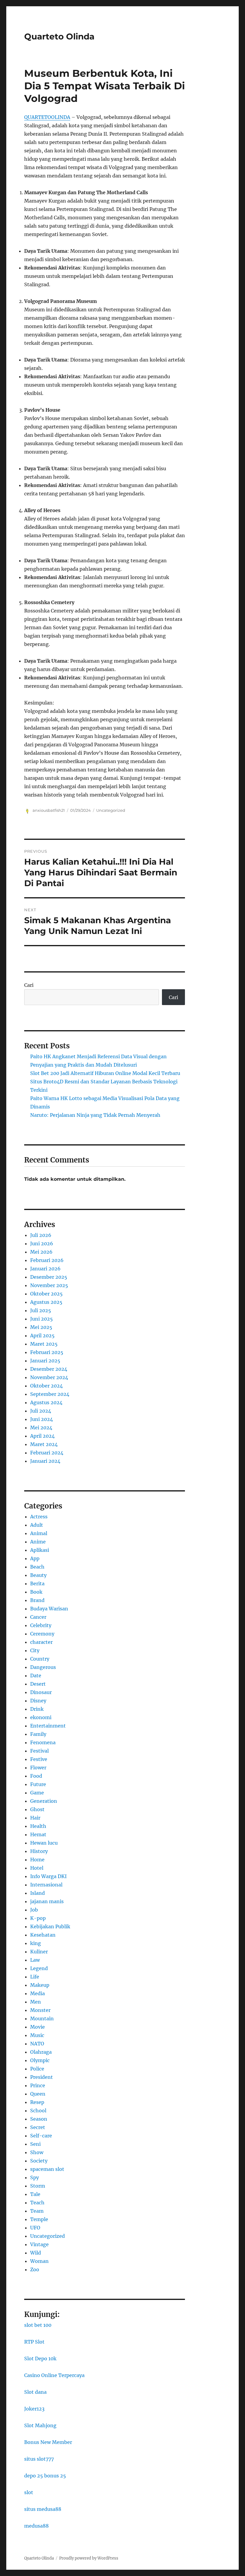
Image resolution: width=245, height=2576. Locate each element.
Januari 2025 (45, 1361)
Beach (37, 1567)
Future (38, 1784)
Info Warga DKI (48, 1876)
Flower (38, 1768)
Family (38, 1734)
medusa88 (36, 2526)
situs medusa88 (43, 2509)
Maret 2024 (44, 1444)
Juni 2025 (42, 1319)
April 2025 (42, 1336)
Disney (38, 1701)
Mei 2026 (41, 1252)
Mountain (42, 2018)
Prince (38, 2085)
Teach (37, 2203)
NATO (37, 2044)
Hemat (38, 1834)
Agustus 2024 (46, 1402)
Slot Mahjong (40, 2425)
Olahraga (41, 2052)
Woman (39, 2261)
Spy (35, 2177)
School (38, 2111)
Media (37, 1993)
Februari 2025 (47, 1352)
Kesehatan (43, 1935)
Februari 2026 (47, 1260)
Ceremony (42, 1634)
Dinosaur (41, 1692)
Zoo (35, 2269)
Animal (39, 1533)
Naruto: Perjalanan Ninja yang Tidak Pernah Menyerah (95, 1115)
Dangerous (43, 1667)
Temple (39, 2219)
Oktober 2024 (46, 1386)
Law (35, 1960)
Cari (29, 985)
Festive (39, 1759)
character (41, 1642)
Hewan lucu (44, 1843)
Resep (37, 2102)
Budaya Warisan (49, 1609)
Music (37, 2035)
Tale (35, 2194)
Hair (35, 1818)
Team (37, 2211)
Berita (37, 1583)
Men (36, 2002)
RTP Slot (34, 2342)
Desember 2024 (49, 1369)
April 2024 (42, 1436)
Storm (38, 2186)
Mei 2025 (41, 1327)
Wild (36, 2253)
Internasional (46, 1885)
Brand (37, 1600)
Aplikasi (40, 1550)
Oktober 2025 (46, 1294)
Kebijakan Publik (50, 1926)
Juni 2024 (42, 1419)
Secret (38, 2127)
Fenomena (43, 1742)
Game (37, 1793)
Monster (40, 2010)
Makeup (40, 1985)
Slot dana (35, 2392)
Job (34, 1910)
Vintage (39, 2244)
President (42, 2077)
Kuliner (39, 1952)
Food (36, 1776)
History (39, 1851)
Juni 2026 (42, 1243)
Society (39, 2161)
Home (37, 1860)
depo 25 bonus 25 (45, 2476)
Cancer (38, 1617)
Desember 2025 (49, 1277)
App (35, 1558)
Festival (39, 1751)
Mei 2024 (41, 1428)
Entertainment (48, 1726)
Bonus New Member (48, 2442)
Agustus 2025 (46, 1302)
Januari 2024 (45, 1461)
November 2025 (49, 1285)
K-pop (38, 1918)
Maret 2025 (44, 1344)
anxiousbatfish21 (49, 810)
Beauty (38, 1575)
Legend (39, 1968)
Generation (44, 1801)
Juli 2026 (41, 1235)
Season (39, 2119)
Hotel (37, 1868)
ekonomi (41, 1717)
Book (36, 1592)
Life (35, 1977)
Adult (37, 1525)
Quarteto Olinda (59, 36)
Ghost (37, 1809)
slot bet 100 (38, 2325)
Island (37, 1893)
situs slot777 (39, 2459)
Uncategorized (111, 810)
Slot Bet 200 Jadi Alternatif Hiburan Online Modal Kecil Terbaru (105, 1073)
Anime (38, 1542)
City (35, 1650)
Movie (37, 2027)
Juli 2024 (41, 1411)
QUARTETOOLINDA (47, 117)
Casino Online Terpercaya (54, 2375)
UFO (35, 2228)
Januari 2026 (45, 1269)
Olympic (40, 2060)
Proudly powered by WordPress (89, 2558)
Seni (35, 2144)
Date (36, 1676)
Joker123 (34, 2409)
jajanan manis (47, 1901)
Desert (38, 1684)
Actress (39, 1517)
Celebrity (41, 1625)
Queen (38, 2094)
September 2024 (50, 1394)
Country (40, 1659)
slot (29, 2492)
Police (37, 2069)
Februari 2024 (47, 1453)
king (36, 1943)
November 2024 (49, 1377)
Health (38, 1826)
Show (37, 2152)
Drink (37, 1709)
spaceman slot (47, 2169)
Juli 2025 (41, 1310)
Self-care (41, 2136)
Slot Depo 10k (40, 2358)
